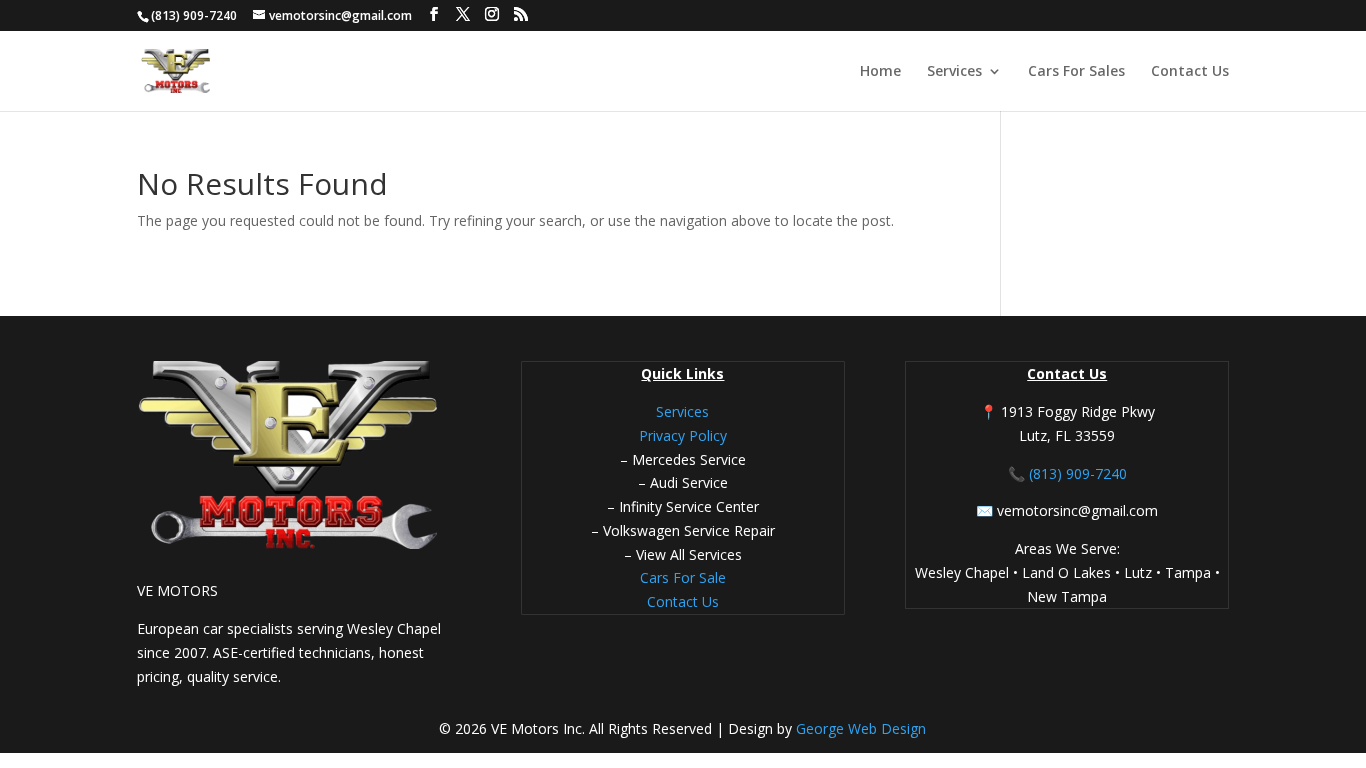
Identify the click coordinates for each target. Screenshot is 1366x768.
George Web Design (859, 728)
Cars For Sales (1076, 72)
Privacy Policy (683, 435)
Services (954, 72)
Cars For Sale (683, 577)
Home (880, 72)
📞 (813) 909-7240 (1067, 473)
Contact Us (1190, 72)
